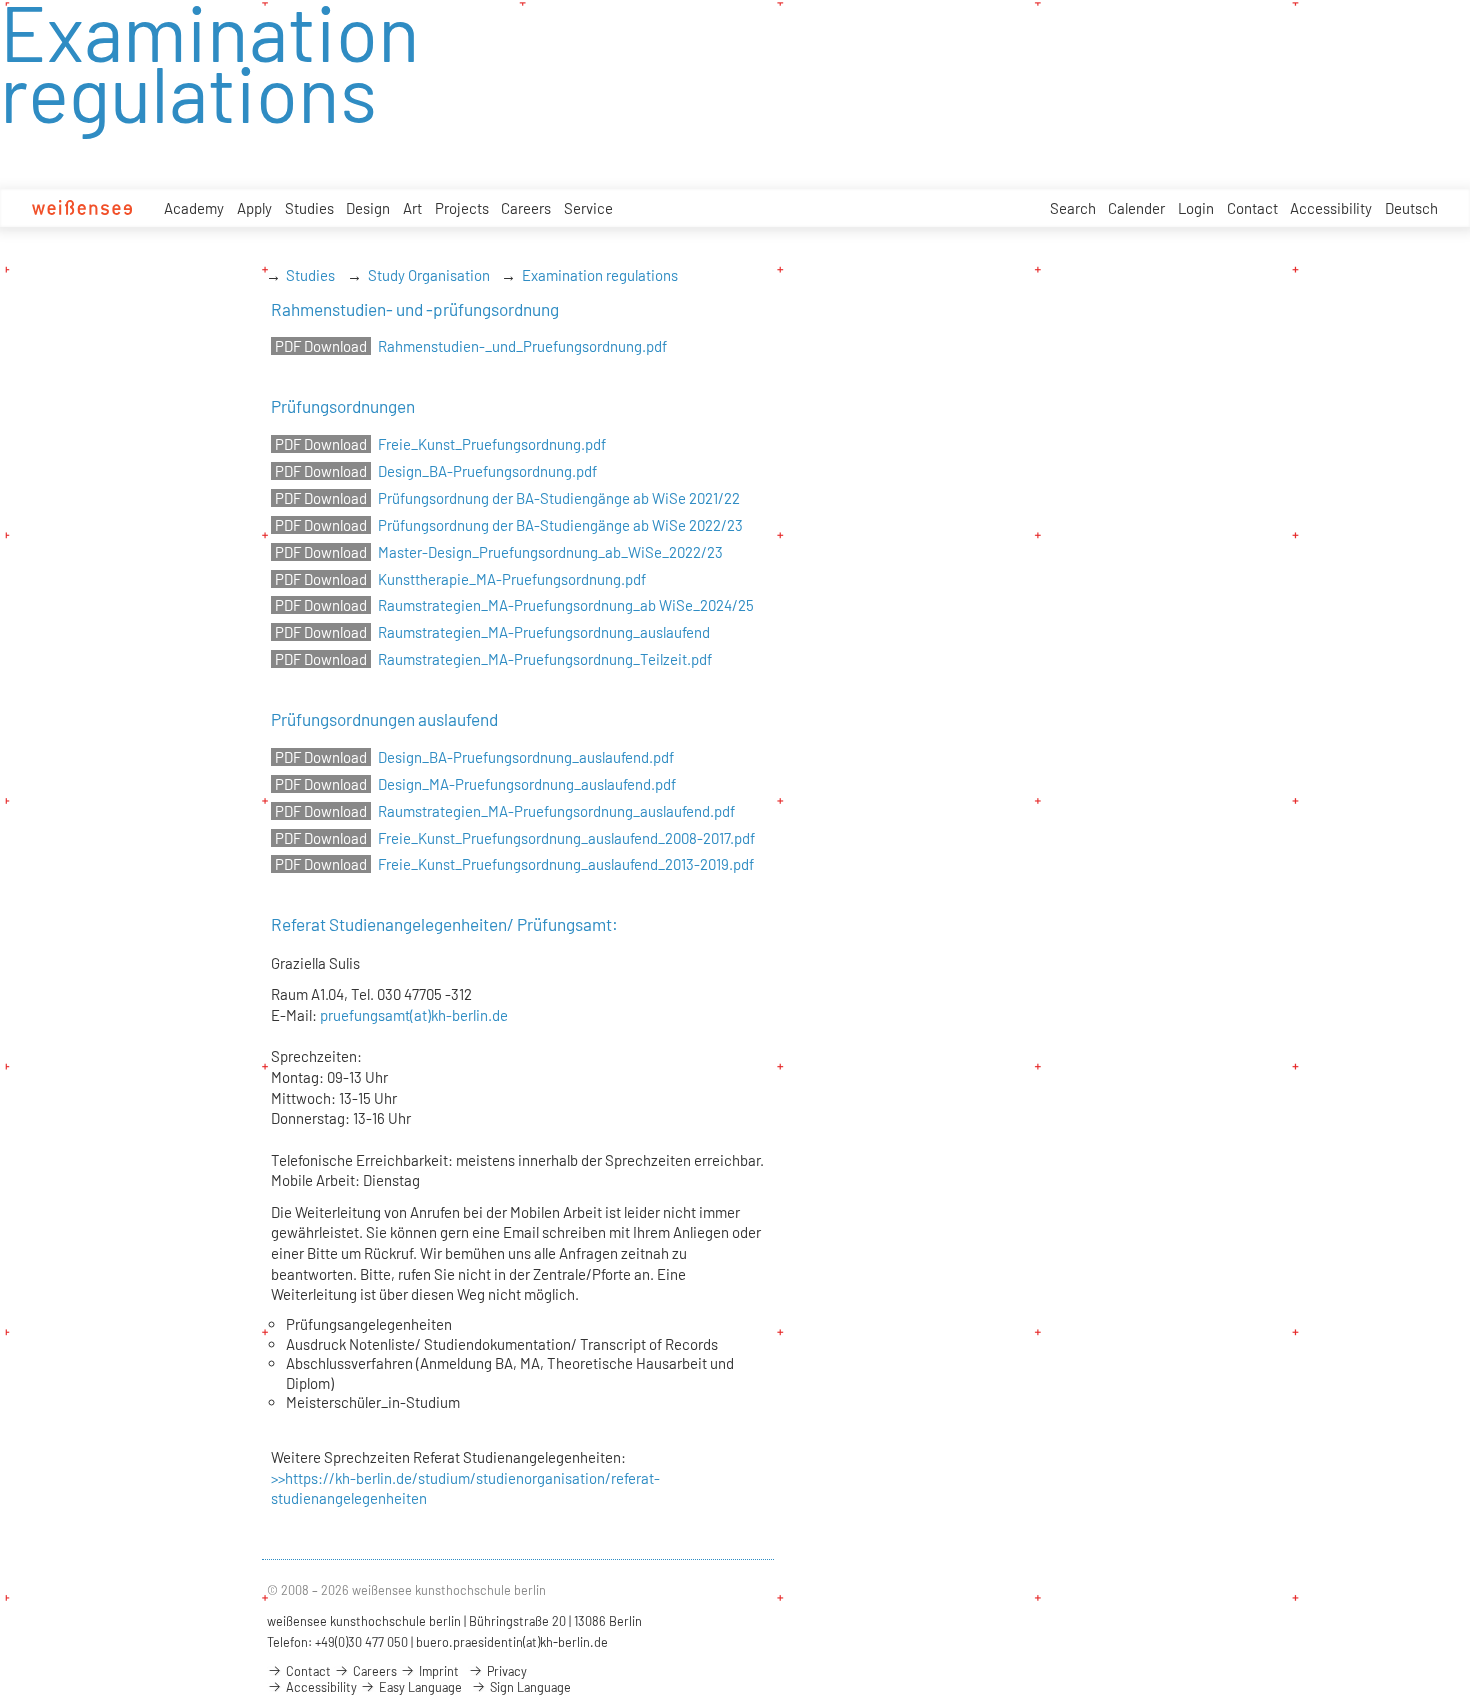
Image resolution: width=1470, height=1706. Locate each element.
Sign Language (529, 1687)
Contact (1252, 208)
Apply (254, 208)
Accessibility (1331, 208)
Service (588, 208)
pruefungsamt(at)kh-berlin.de (414, 1015)
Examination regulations (600, 275)
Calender (1136, 208)
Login (1196, 208)
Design (368, 208)
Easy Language (419, 1687)
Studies (309, 208)
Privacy (505, 1671)
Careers (526, 208)
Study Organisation (429, 275)
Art (412, 208)
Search (1073, 208)
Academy (194, 208)
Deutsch (1411, 208)
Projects (462, 208)
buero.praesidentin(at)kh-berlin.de (512, 1642)
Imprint (437, 1671)
